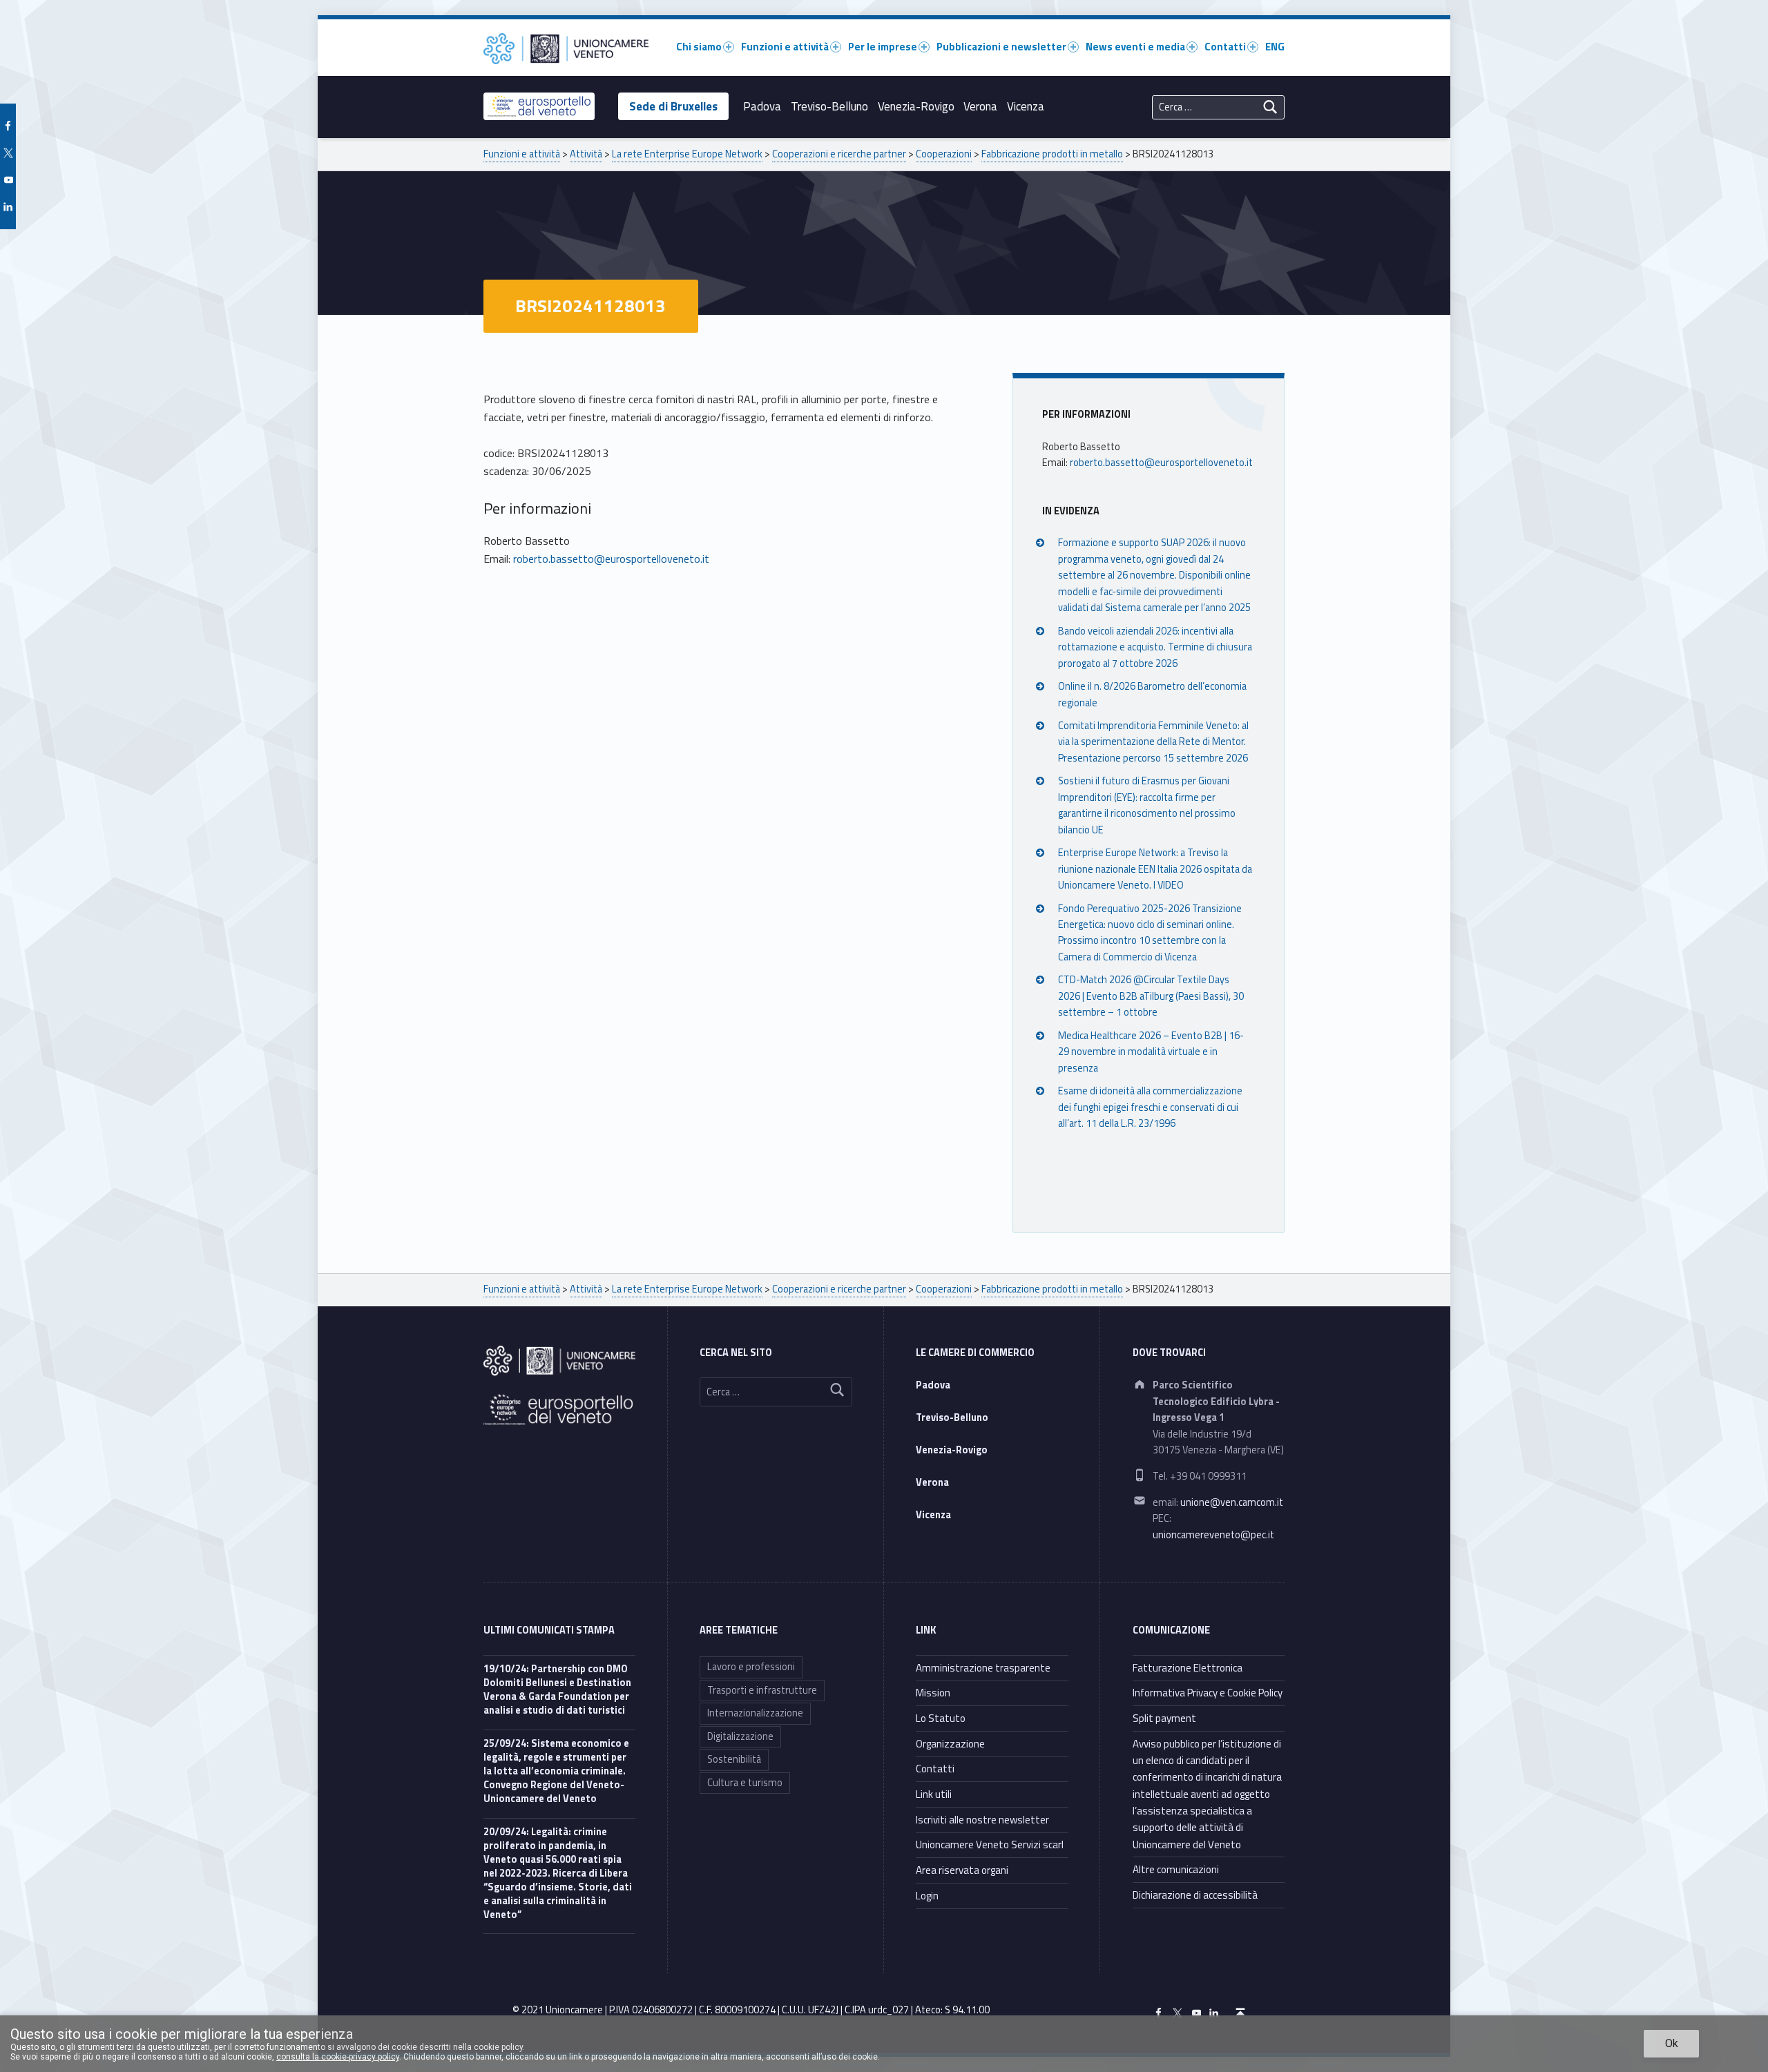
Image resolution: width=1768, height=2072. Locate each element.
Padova (762, 106)
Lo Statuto (941, 1718)
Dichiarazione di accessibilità (1195, 1895)
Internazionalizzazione (755, 1713)
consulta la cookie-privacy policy (338, 2057)
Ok (1672, 2043)
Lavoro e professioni (751, 1667)
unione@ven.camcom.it (1232, 1502)
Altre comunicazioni (1176, 1869)
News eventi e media (1135, 47)
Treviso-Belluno (829, 106)
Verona (980, 106)
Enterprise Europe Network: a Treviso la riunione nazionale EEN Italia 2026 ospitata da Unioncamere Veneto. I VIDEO (1155, 869)
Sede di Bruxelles (673, 106)
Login (927, 1896)
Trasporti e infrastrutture (762, 1690)
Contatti (1225, 47)
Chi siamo (699, 47)
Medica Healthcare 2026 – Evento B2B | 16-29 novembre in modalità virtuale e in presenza (1151, 1052)
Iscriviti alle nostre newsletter (982, 1820)
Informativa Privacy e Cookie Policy (1208, 1693)
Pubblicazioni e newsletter (1001, 47)
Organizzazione (950, 1744)
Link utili (934, 1794)
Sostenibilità (734, 1759)
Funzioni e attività (785, 47)
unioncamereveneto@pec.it (1213, 1535)
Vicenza (1026, 106)
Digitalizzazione (740, 1736)
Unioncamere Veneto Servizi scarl (990, 1845)
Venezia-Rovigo (916, 106)
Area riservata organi (962, 1870)
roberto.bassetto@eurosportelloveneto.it (611, 559)
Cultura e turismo (745, 1783)
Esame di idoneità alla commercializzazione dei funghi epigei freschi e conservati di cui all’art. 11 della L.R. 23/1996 (1150, 1107)
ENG (1275, 47)
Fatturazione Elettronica (1188, 1668)
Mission (933, 1693)
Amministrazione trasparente (983, 1668)
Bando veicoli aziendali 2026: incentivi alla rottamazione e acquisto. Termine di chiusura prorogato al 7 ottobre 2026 (1155, 647)
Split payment (1164, 1718)
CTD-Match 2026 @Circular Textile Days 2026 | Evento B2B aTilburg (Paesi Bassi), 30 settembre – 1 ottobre (1151, 996)
